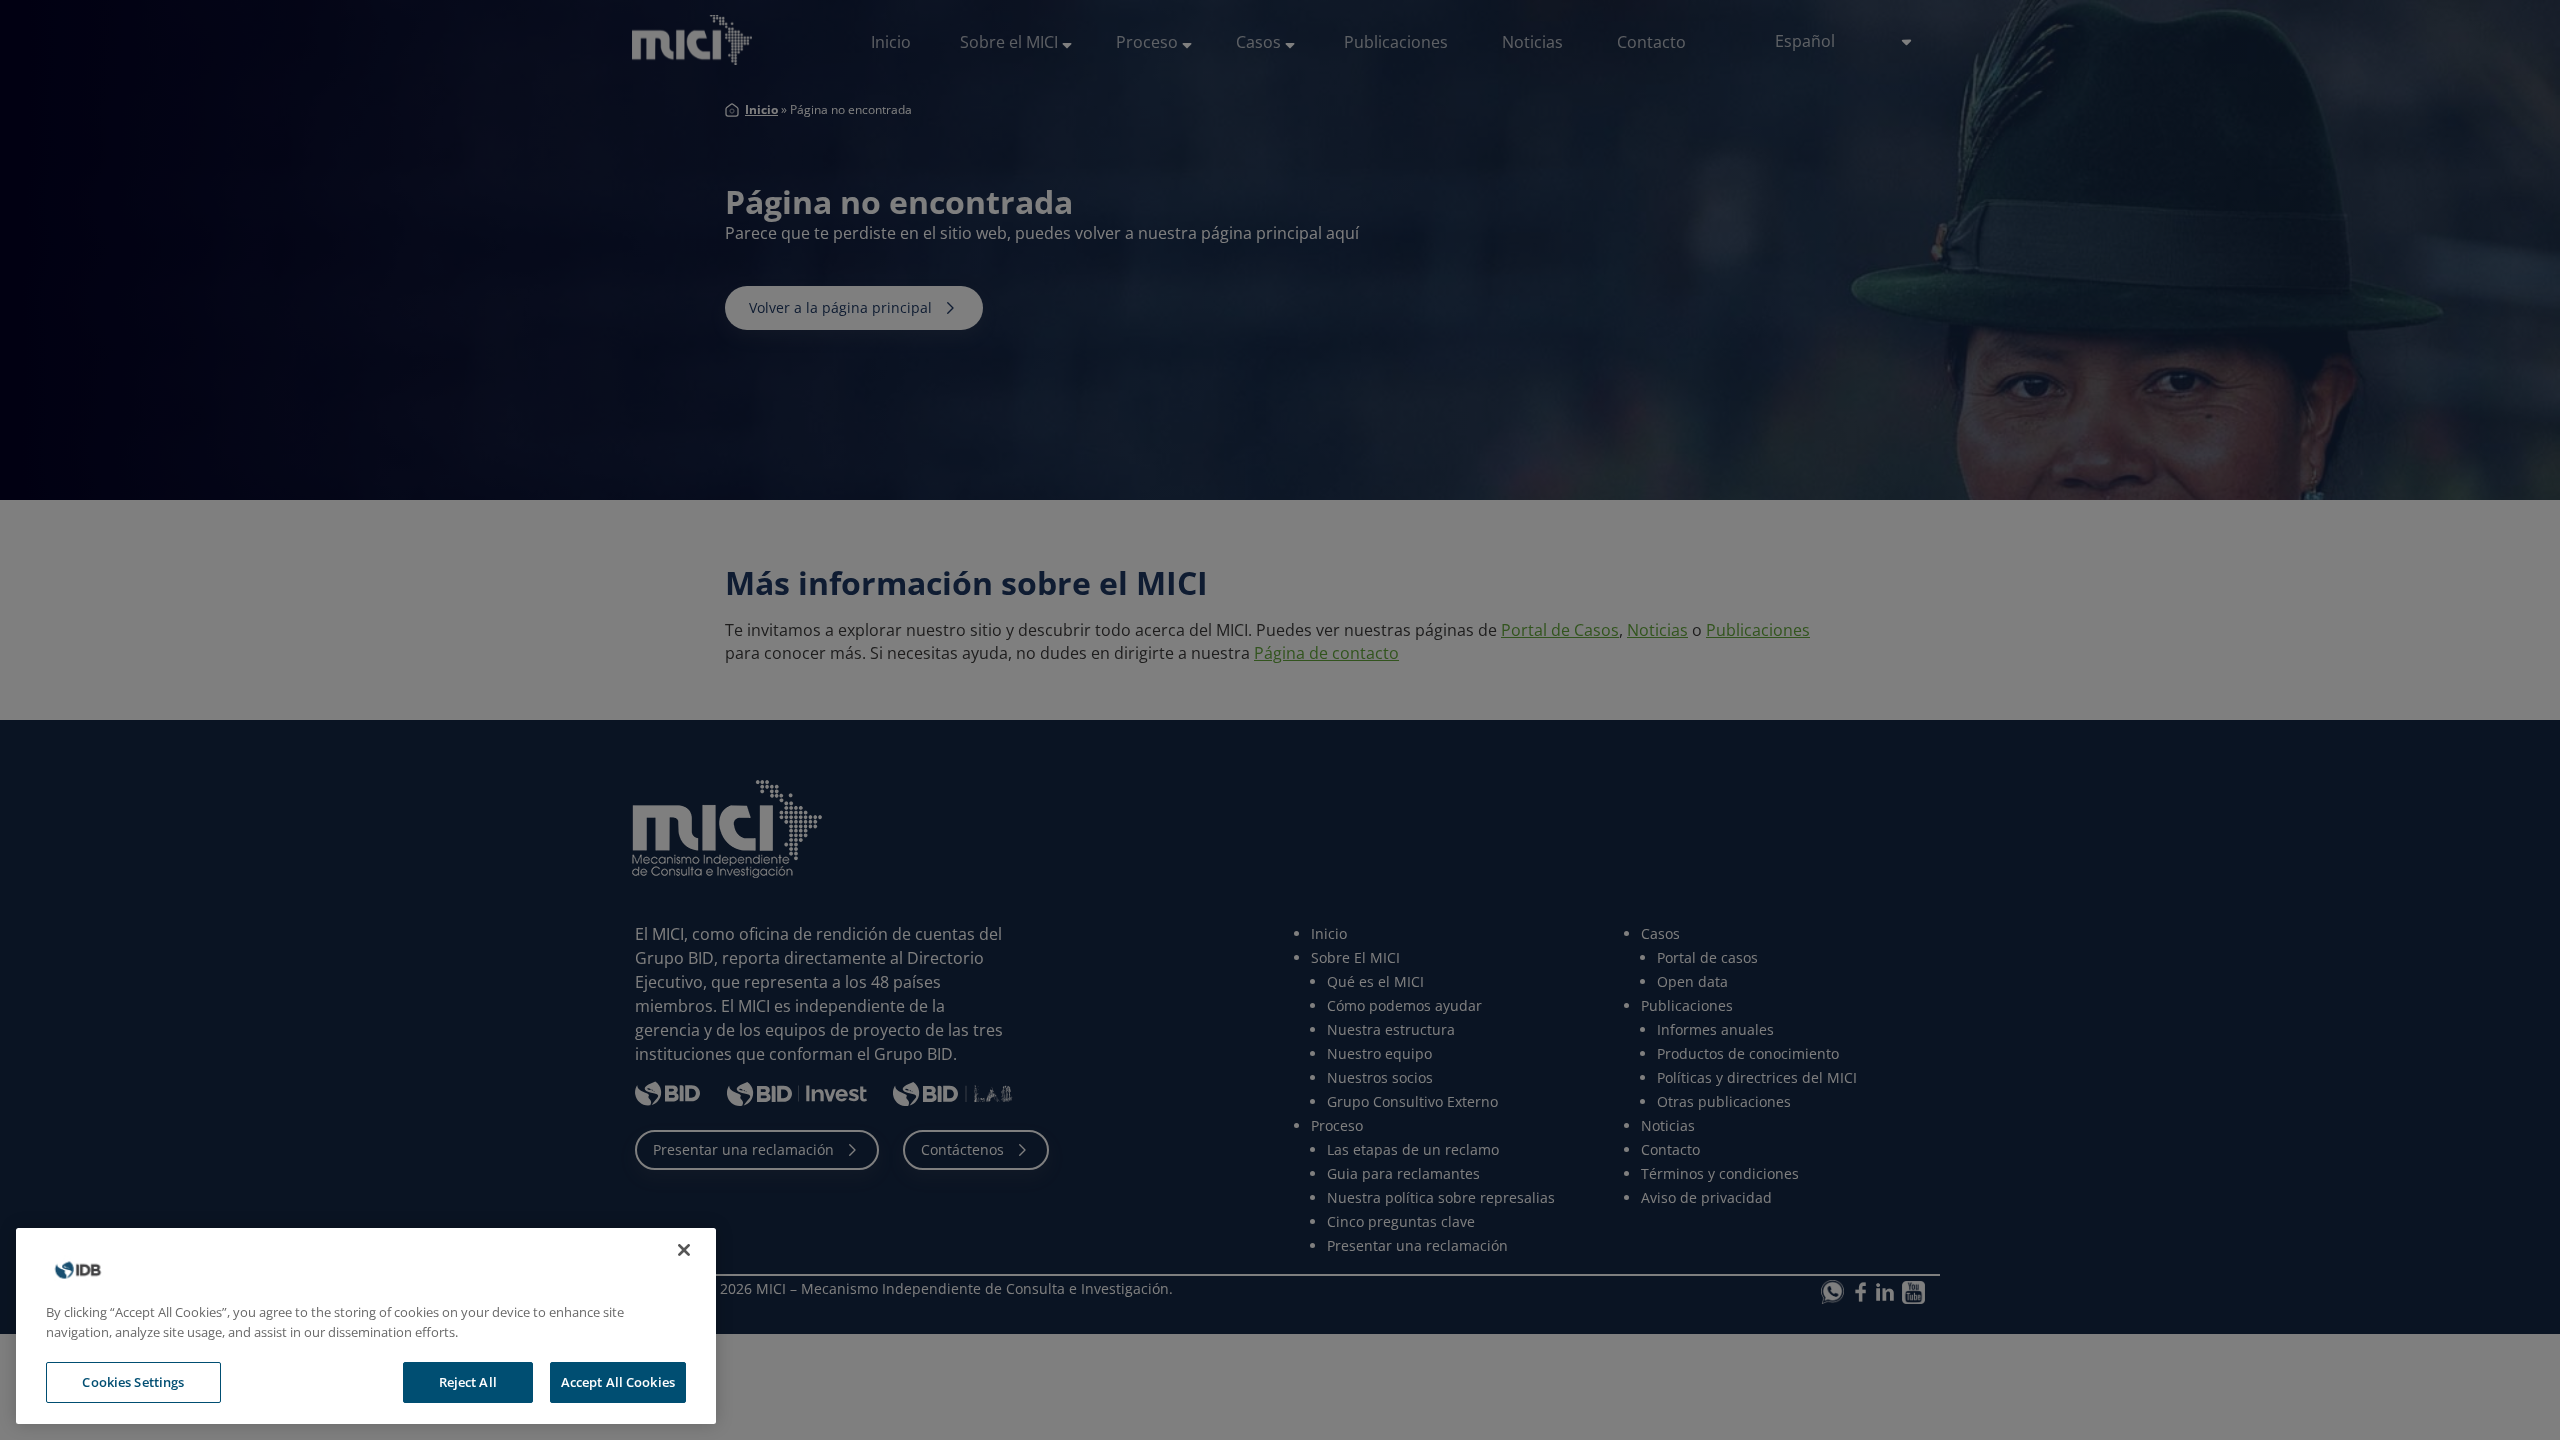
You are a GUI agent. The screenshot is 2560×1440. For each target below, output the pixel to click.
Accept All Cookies (618, 1382)
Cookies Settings (133, 1382)
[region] (366, 1326)
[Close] (684, 1250)
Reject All (468, 1382)
